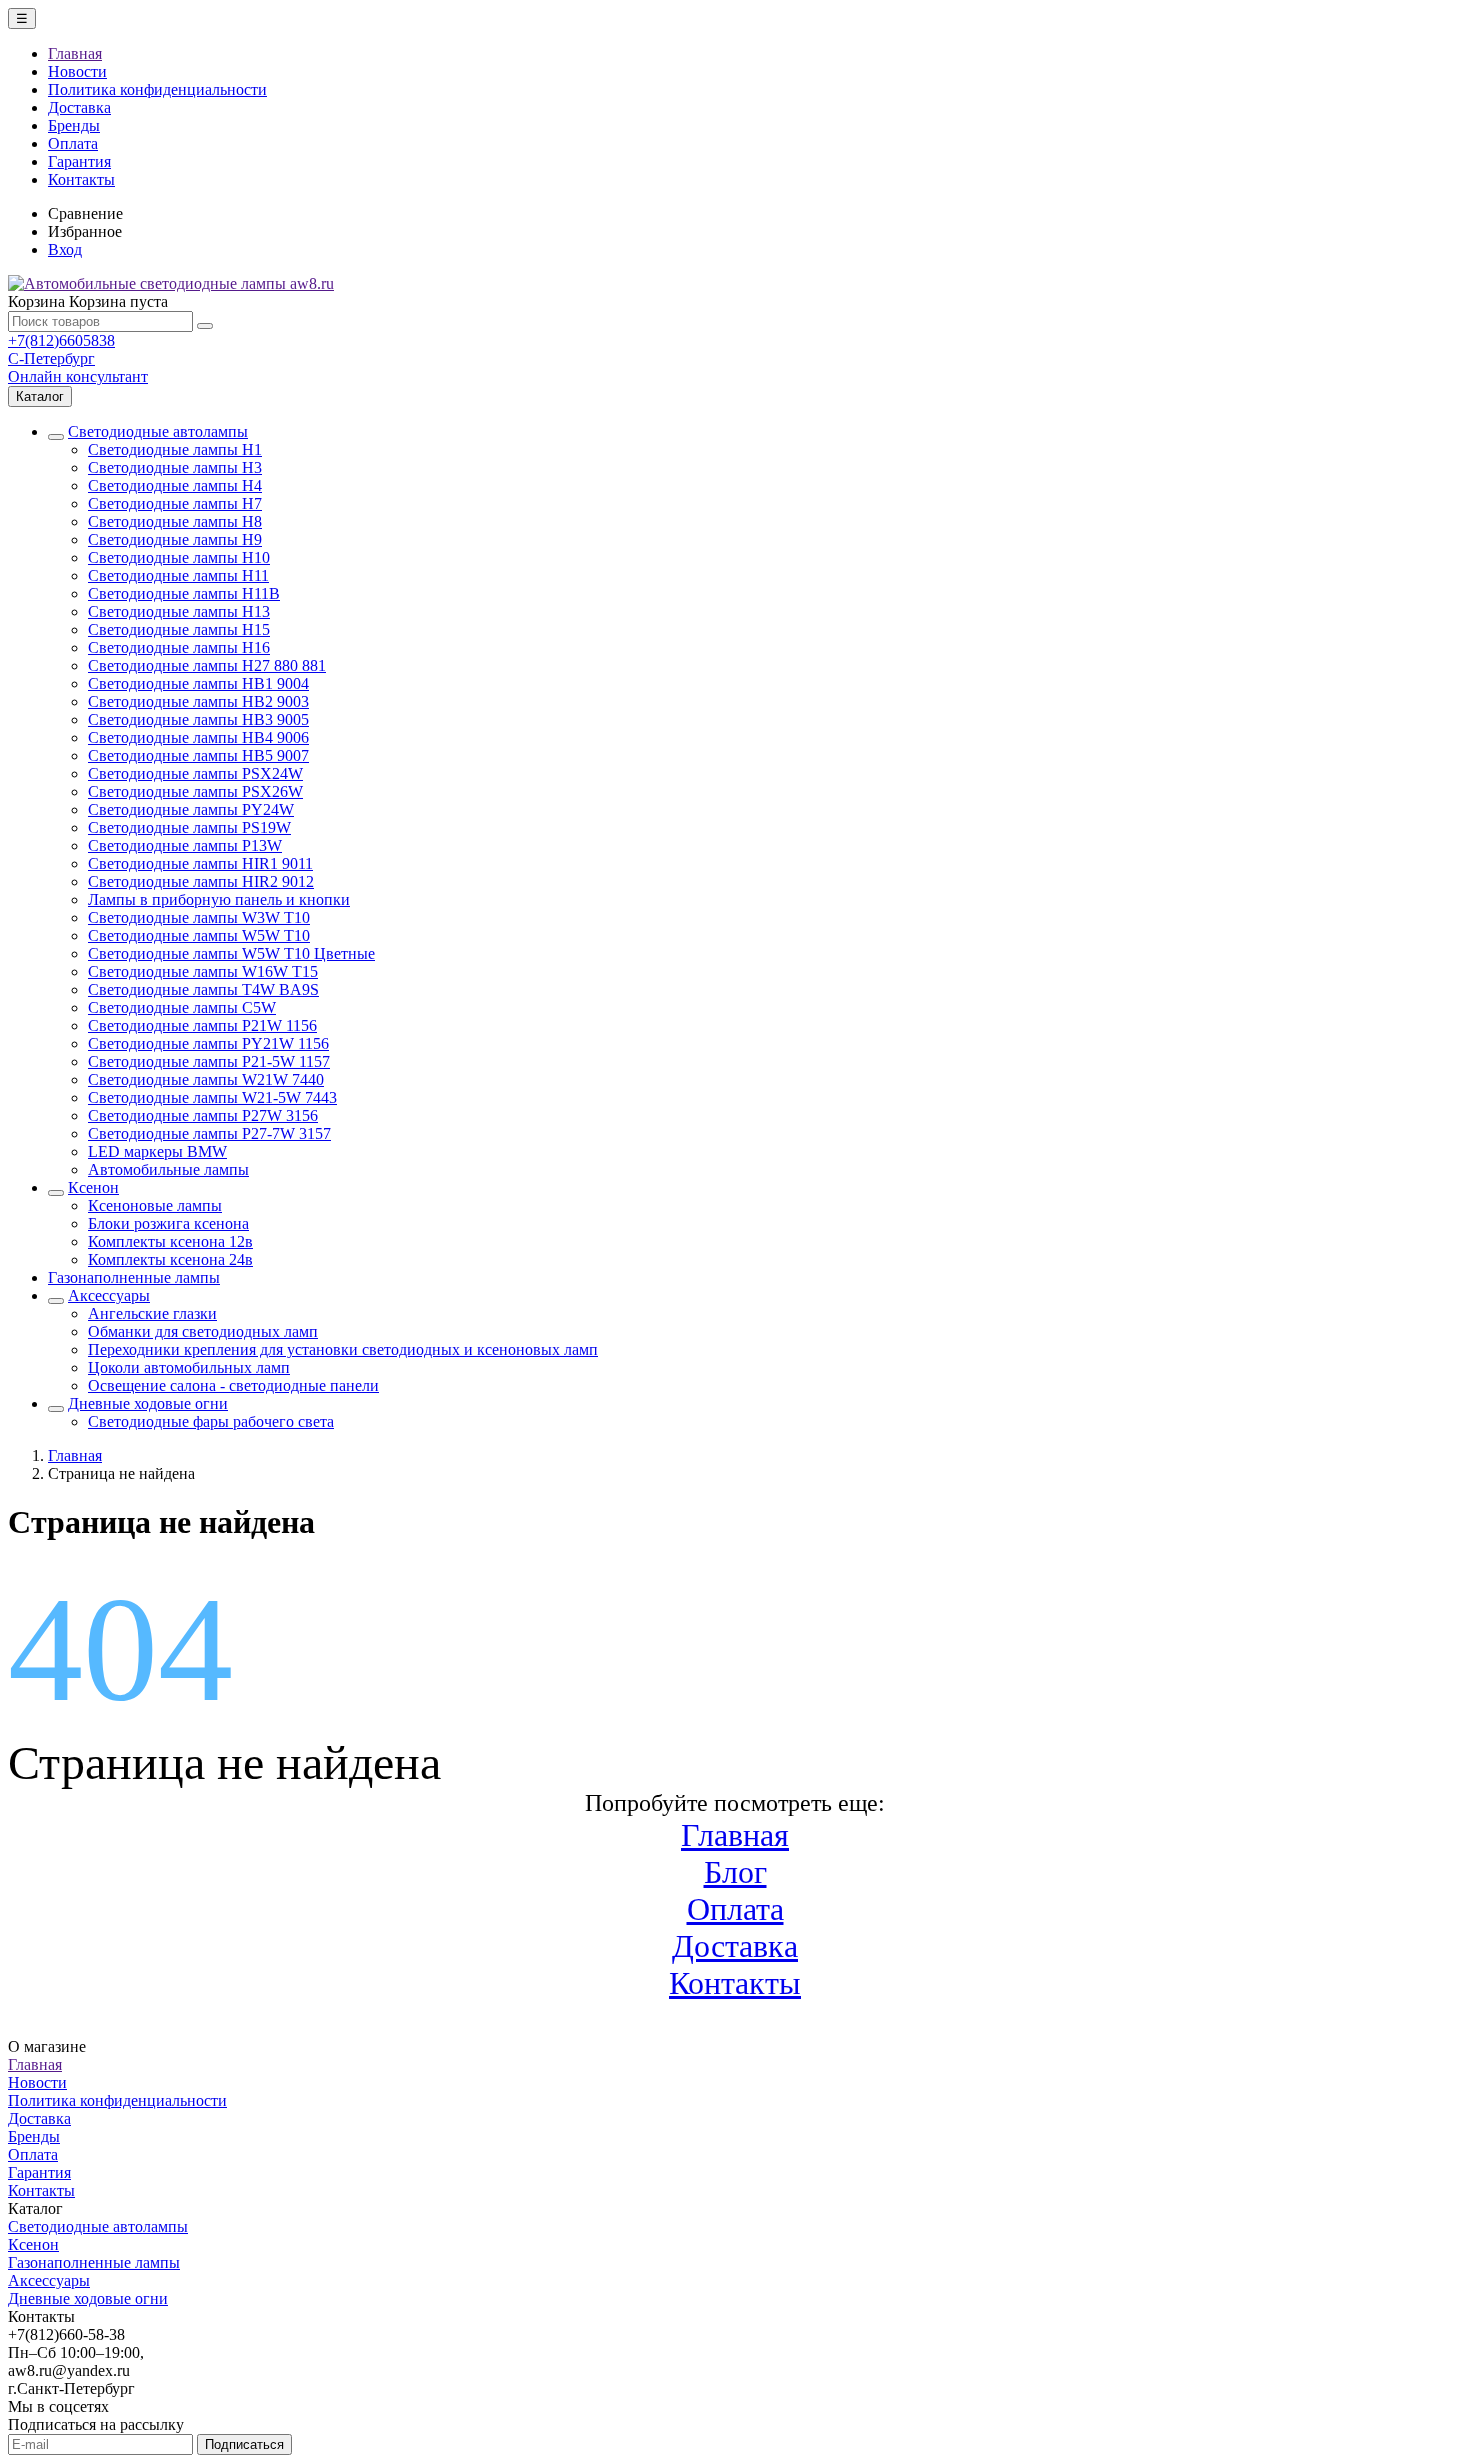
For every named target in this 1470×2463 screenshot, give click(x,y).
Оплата (73, 143)
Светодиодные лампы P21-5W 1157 (209, 1061)
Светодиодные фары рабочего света (211, 1421)
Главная (75, 53)
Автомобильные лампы (168, 1169)
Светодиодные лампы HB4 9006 (198, 737)
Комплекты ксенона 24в (170, 1259)
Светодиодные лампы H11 (178, 575)
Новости (77, 71)
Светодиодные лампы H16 (179, 647)
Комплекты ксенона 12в (170, 1241)
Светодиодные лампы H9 (175, 539)
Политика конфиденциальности (157, 89)
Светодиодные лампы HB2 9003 (198, 701)
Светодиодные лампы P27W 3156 (203, 1115)
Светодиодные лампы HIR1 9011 (200, 863)
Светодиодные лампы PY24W (191, 809)
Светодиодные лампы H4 (175, 485)
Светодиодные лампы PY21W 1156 (208, 1043)
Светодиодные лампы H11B (184, 593)
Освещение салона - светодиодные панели (233, 1385)
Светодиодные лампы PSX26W (195, 791)
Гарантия (79, 161)
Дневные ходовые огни (148, 1403)
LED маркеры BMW (157, 1151)
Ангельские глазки (152, 1313)
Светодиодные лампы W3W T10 (199, 917)
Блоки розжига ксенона (168, 1223)
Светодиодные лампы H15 (179, 629)
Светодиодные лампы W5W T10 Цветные (231, 953)
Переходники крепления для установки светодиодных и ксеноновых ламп (343, 1349)
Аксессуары (109, 1295)
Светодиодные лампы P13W (185, 845)
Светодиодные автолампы (158, 431)
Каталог (40, 396)
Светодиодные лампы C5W (182, 1007)
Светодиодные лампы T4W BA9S (203, 989)
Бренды (74, 125)
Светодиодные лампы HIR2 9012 (201, 881)
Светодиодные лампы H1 (175, 449)
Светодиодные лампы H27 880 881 (207, 665)
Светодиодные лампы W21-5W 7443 (212, 1097)
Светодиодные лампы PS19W (189, 827)
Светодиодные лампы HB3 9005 (198, 719)
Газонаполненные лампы (134, 1277)
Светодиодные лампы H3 (175, 467)
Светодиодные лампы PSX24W (195, 773)
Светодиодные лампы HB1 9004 (198, 683)
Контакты (81, 179)
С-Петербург (51, 358)
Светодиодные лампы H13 (179, 611)
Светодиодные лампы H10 (179, 557)
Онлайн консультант (78, 376)
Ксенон (93, 1187)
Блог (735, 1872)
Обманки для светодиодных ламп (203, 1331)
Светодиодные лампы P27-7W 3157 (209, 1133)
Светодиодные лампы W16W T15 (203, 971)
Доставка (79, 107)
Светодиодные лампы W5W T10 (199, 935)
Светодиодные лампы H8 (175, 521)
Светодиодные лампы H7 (175, 503)
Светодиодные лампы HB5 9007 (198, 755)
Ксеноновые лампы (155, 1205)
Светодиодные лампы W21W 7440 (206, 1079)
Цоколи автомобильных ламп (189, 1367)
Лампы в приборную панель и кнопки (219, 899)
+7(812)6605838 (61, 340)
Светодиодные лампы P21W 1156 (202, 1025)
